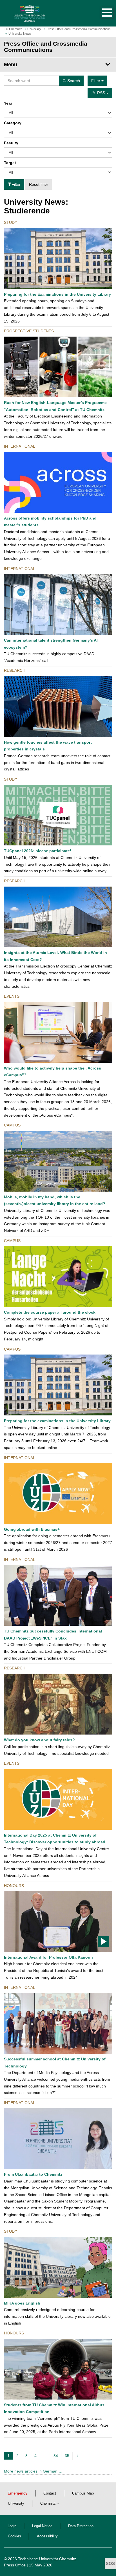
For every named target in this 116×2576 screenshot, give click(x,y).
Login (12, 2526)
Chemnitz (48, 2504)
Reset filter (39, 184)
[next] (78, 2456)
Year (8, 103)
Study (11, 222)
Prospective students (29, 331)
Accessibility (47, 2536)
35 (67, 2456)
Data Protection (81, 2526)
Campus (12, 1125)
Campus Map (83, 2493)
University (16, 2504)
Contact (50, 2493)
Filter (16, 184)
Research (15, 670)
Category (13, 123)
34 (56, 2456)
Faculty (11, 143)
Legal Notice (42, 2526)
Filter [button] (96, 81)
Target (10, 163)
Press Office (15, 2565)
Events (12, 996)
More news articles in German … (33, 2471)
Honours (14, 1886)
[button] (101, 13)
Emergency (17, 2493)
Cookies (14, 2536)
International (20, 446)
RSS (102, 93)
